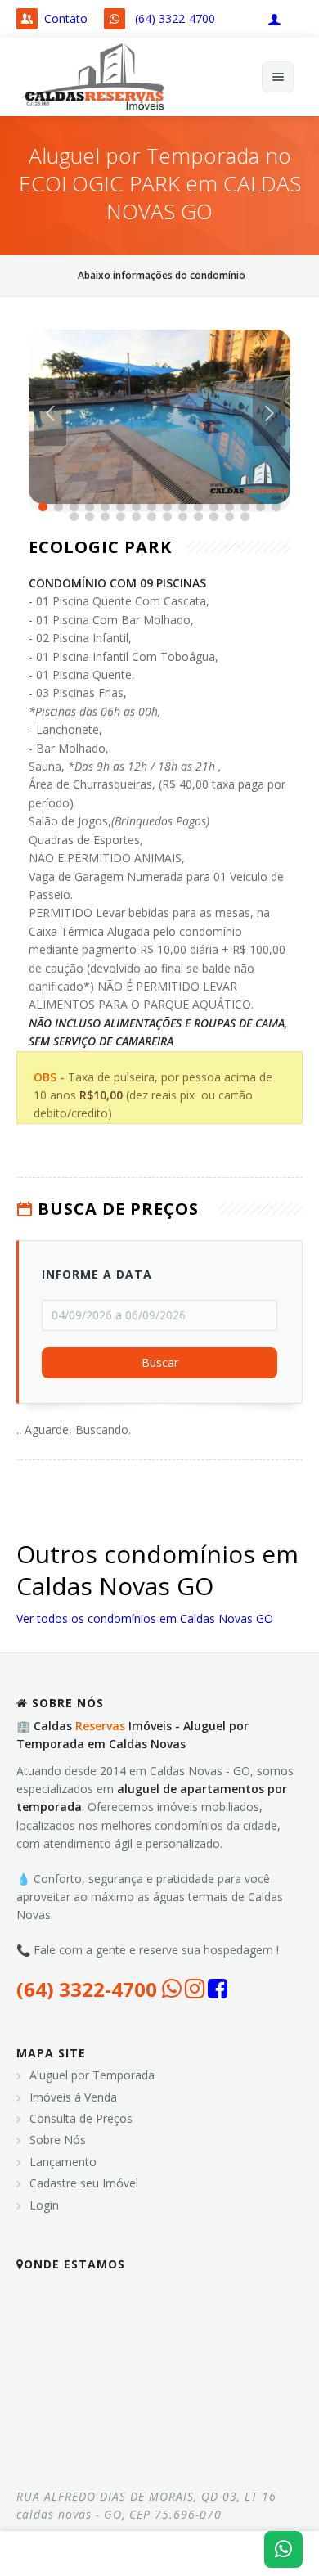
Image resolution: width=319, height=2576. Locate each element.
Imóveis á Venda (73, 2097)
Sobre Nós (58, 2140)
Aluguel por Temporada (92, 2075)
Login (44, 2205)
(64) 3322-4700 (175, 18)
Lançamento (63, 2162)
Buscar (160, 1363)
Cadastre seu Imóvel (84, 2183)
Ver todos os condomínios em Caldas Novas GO (145, 1618)
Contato (66, 18)
